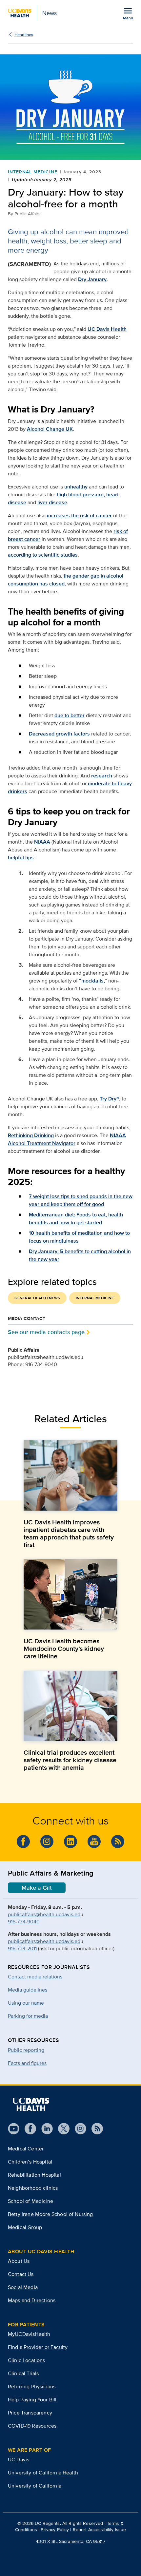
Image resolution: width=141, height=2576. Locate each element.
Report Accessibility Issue (100, 2529)
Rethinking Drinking (31, 1135)
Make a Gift (37, 1888)
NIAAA (42, 842)
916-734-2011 (22, 1948)
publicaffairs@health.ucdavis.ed (44, 1914)
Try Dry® (109, 1099)
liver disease (52, 502)
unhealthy (76, 487)
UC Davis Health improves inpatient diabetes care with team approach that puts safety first (69, 1534)
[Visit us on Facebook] (23, 1841)
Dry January (92, 279)
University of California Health (43, 2473)
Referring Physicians (32, 2386)
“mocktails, (92, 981)
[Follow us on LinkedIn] (70, 1841)
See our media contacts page (46, 1332)
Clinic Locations (27, 2360)
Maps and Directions (32, 2300)
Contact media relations (35, 1977)
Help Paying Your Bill (32, 2400)
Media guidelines (28, 1990)
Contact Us (21, 2274)
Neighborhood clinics (33, 2188)
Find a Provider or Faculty (38, 2347)
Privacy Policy (55, 2529)
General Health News (37, 1298)
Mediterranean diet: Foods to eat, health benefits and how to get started (76, 1219)
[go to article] (70, 1475)
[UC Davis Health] (31, 2104)
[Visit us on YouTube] (94, 1841)
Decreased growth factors (59, 734)
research (102, 776)
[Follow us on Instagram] (47, 1841)
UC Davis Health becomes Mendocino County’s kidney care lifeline (64, 1649)
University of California (35, 2486)
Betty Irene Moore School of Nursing (50, 2214)
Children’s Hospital (30, 2162)
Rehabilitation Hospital (34, 2175)
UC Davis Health (107, 329)
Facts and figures (27, 2063)
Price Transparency (30, 2413)
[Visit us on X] (61, 2129)
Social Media (23, 2287)
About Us (19, 2261)
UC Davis (19, 2460)
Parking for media (28, 2016)
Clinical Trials (23, 2373)
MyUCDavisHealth (29, 2334)
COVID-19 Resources (32, 2426)
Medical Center (26, 2149)
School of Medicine (30, 2201)
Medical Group (25, 2227)
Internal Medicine (33, 172)
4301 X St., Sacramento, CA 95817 (70, 2541)
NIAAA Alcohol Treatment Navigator (67, 1139)
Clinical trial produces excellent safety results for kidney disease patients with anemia (70, 1760)
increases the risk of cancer (79, 515)
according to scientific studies (43, 555)
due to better (70, 715)
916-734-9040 (24, 1922)
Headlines (24, 35)
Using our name (26, 2003)
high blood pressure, (81, 495)
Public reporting (26, 2050)
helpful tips (21, 858)
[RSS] (118, 1841)
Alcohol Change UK (50, 429)
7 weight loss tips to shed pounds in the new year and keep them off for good (81, 1200)
